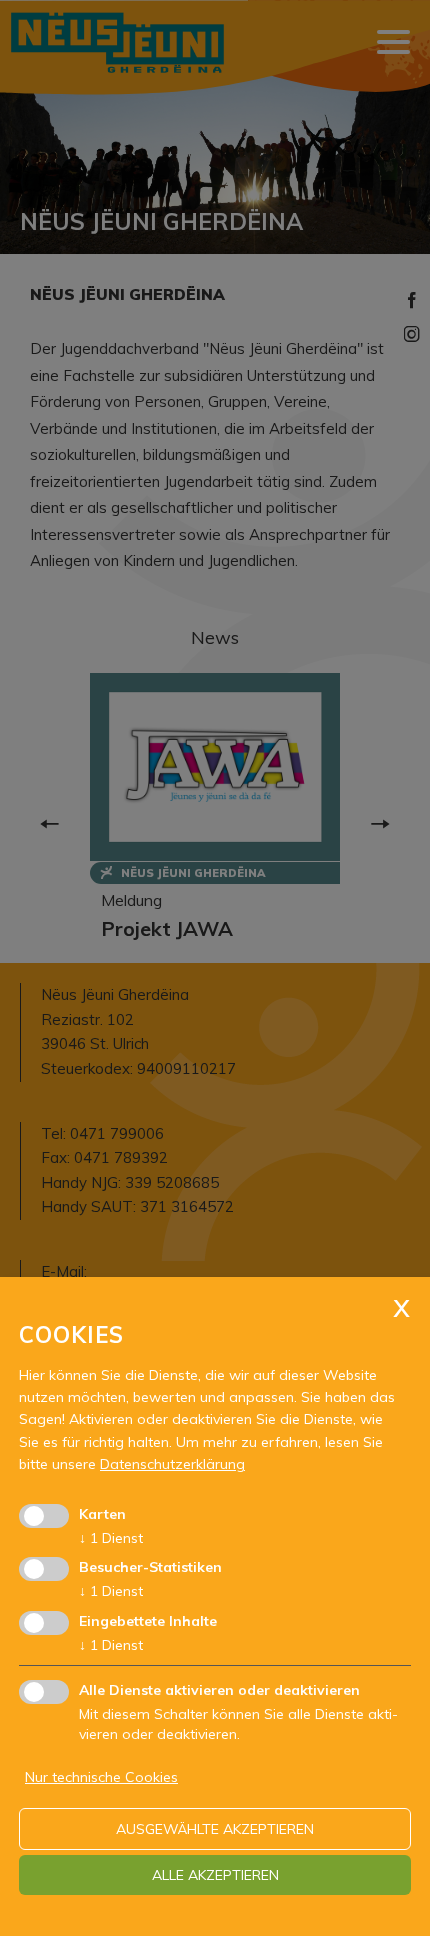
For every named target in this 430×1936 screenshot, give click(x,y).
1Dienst (111, 1538)
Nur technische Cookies (101, 1777)
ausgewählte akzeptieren (215, 1829)
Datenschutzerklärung (172, 1464)
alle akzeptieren (215, 1875)
